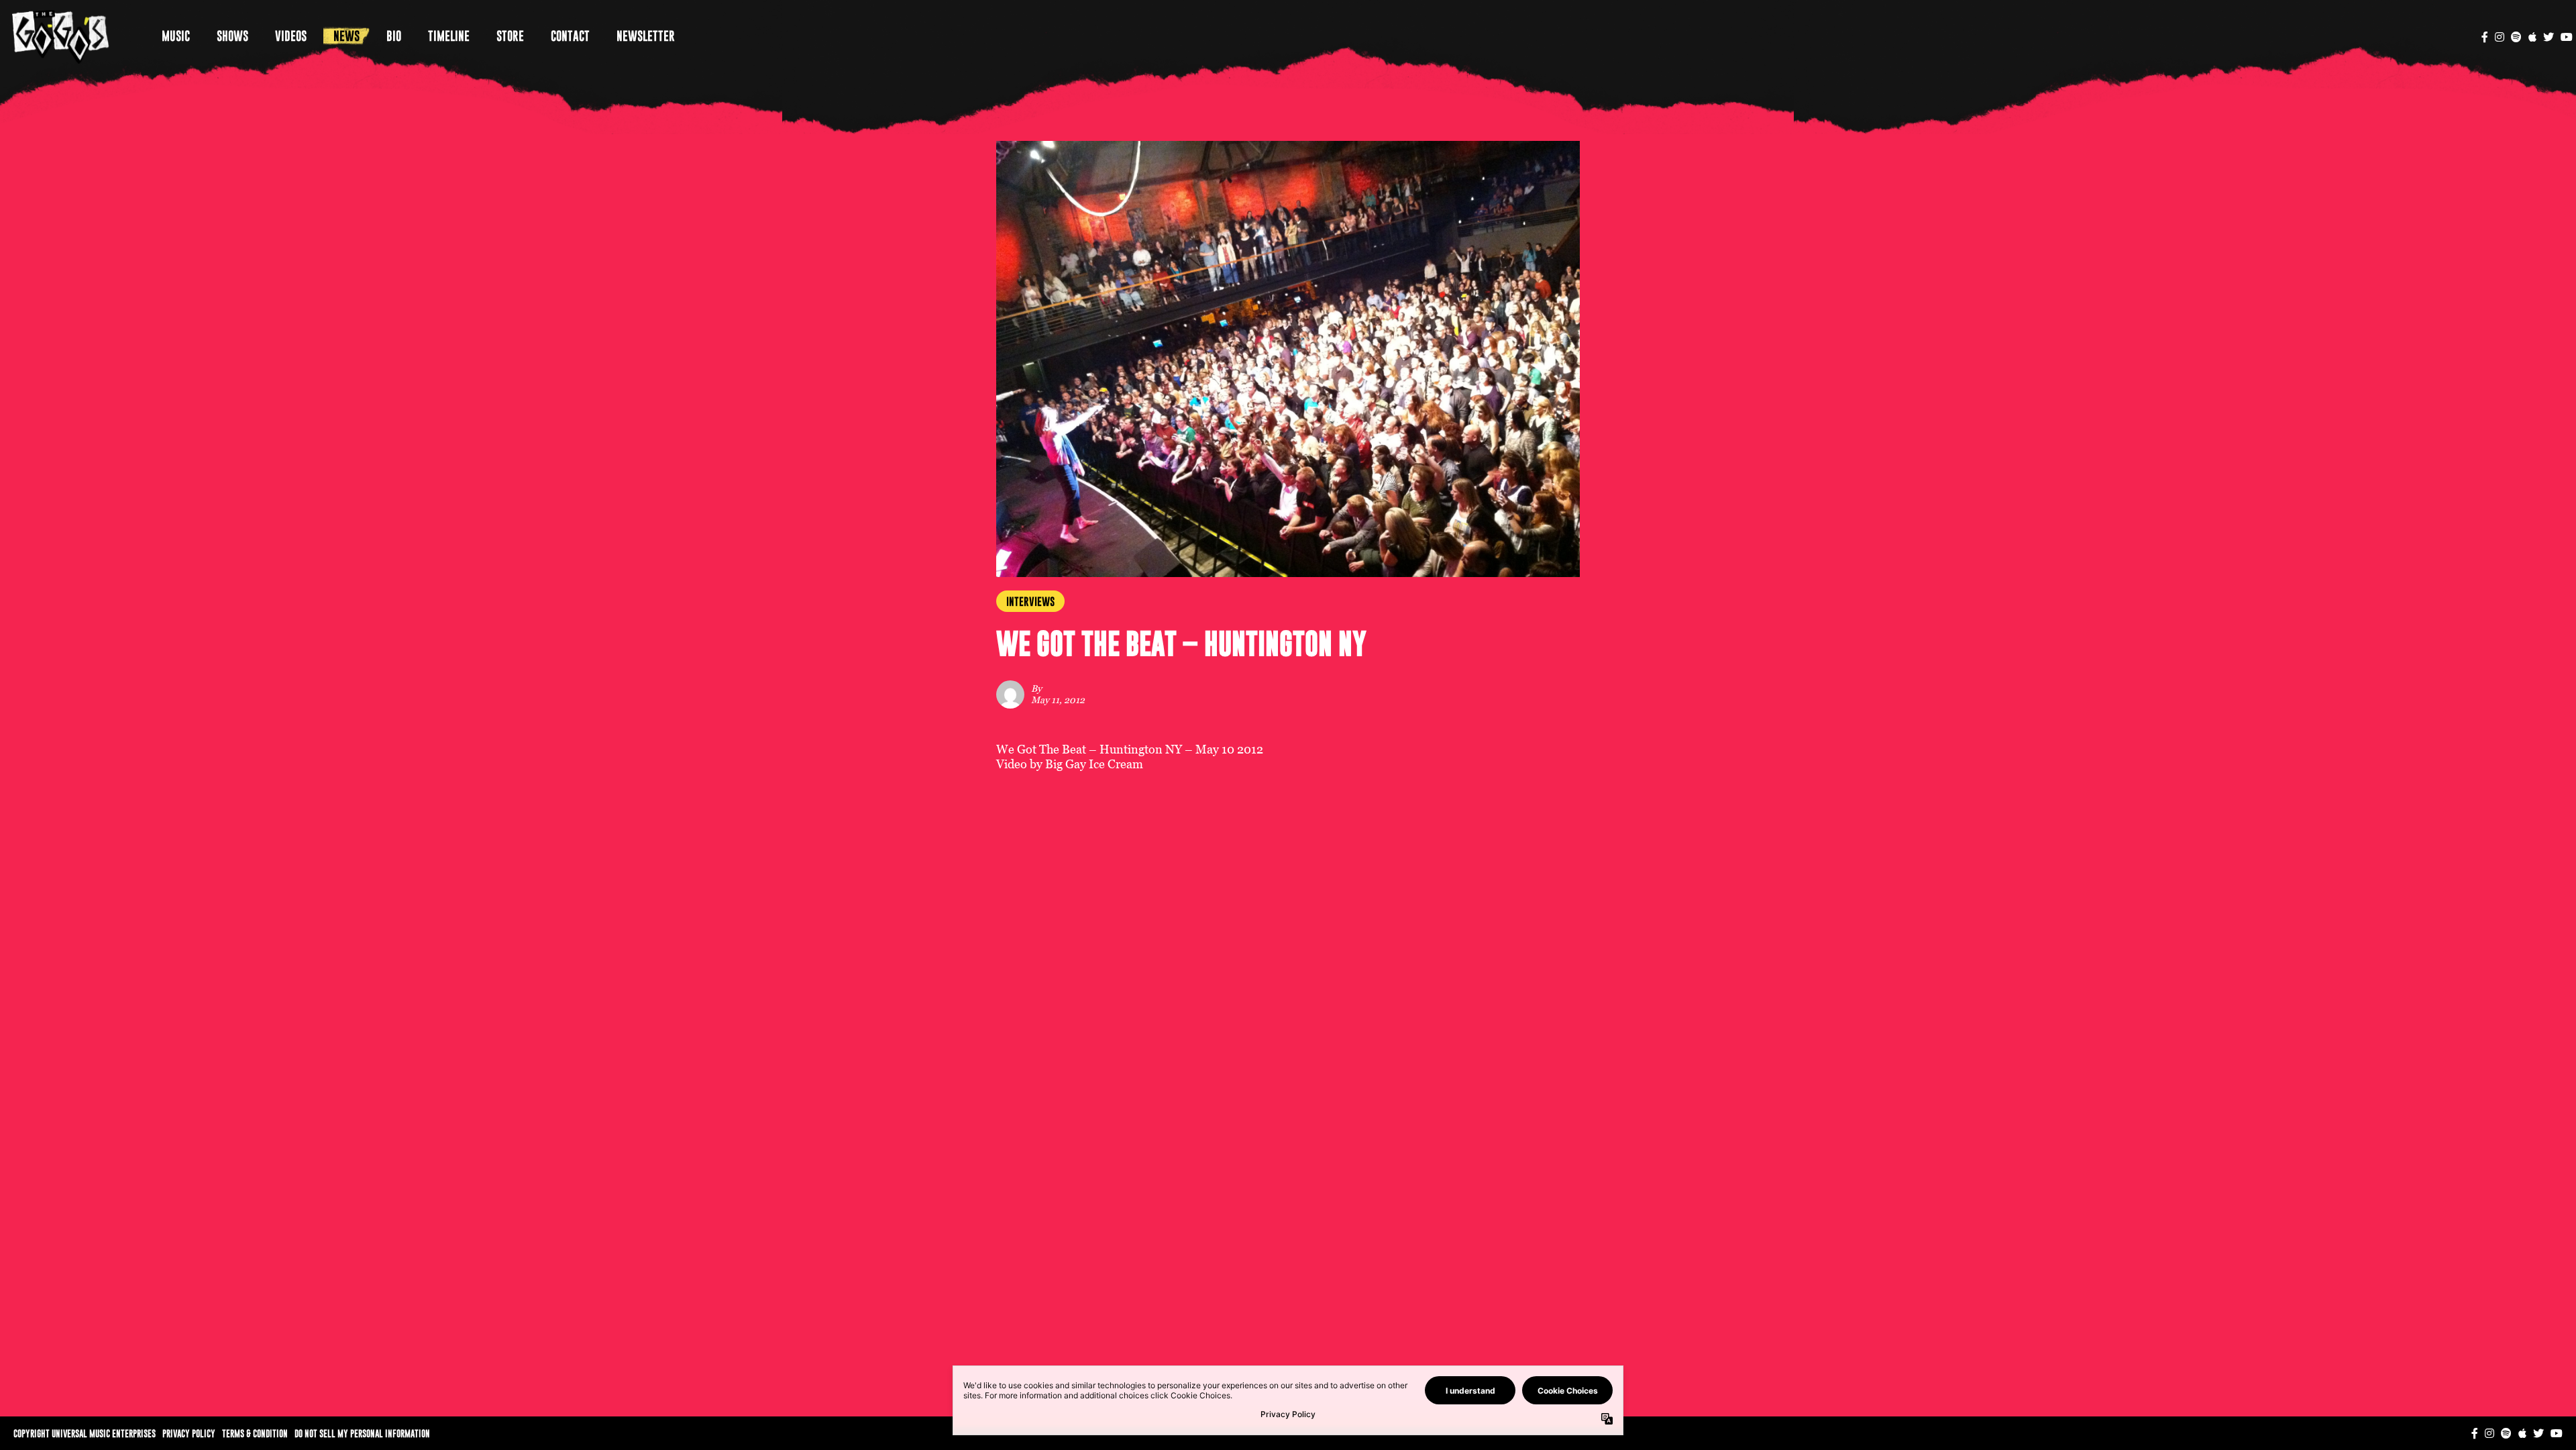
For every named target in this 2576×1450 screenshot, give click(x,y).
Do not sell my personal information (362, 1433)
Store (510, 36)
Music (176, 36)
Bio (394, 36)
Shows (232, 36)
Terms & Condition (255, 1433)
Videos (291, 36)
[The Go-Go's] (61, 36)
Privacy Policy (189, 1433)
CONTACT (570, 36)
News (346, 36)
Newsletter (646, 36)
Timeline (449, 36)
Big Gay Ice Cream (1094, 764)
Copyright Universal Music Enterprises (85, 1433)
